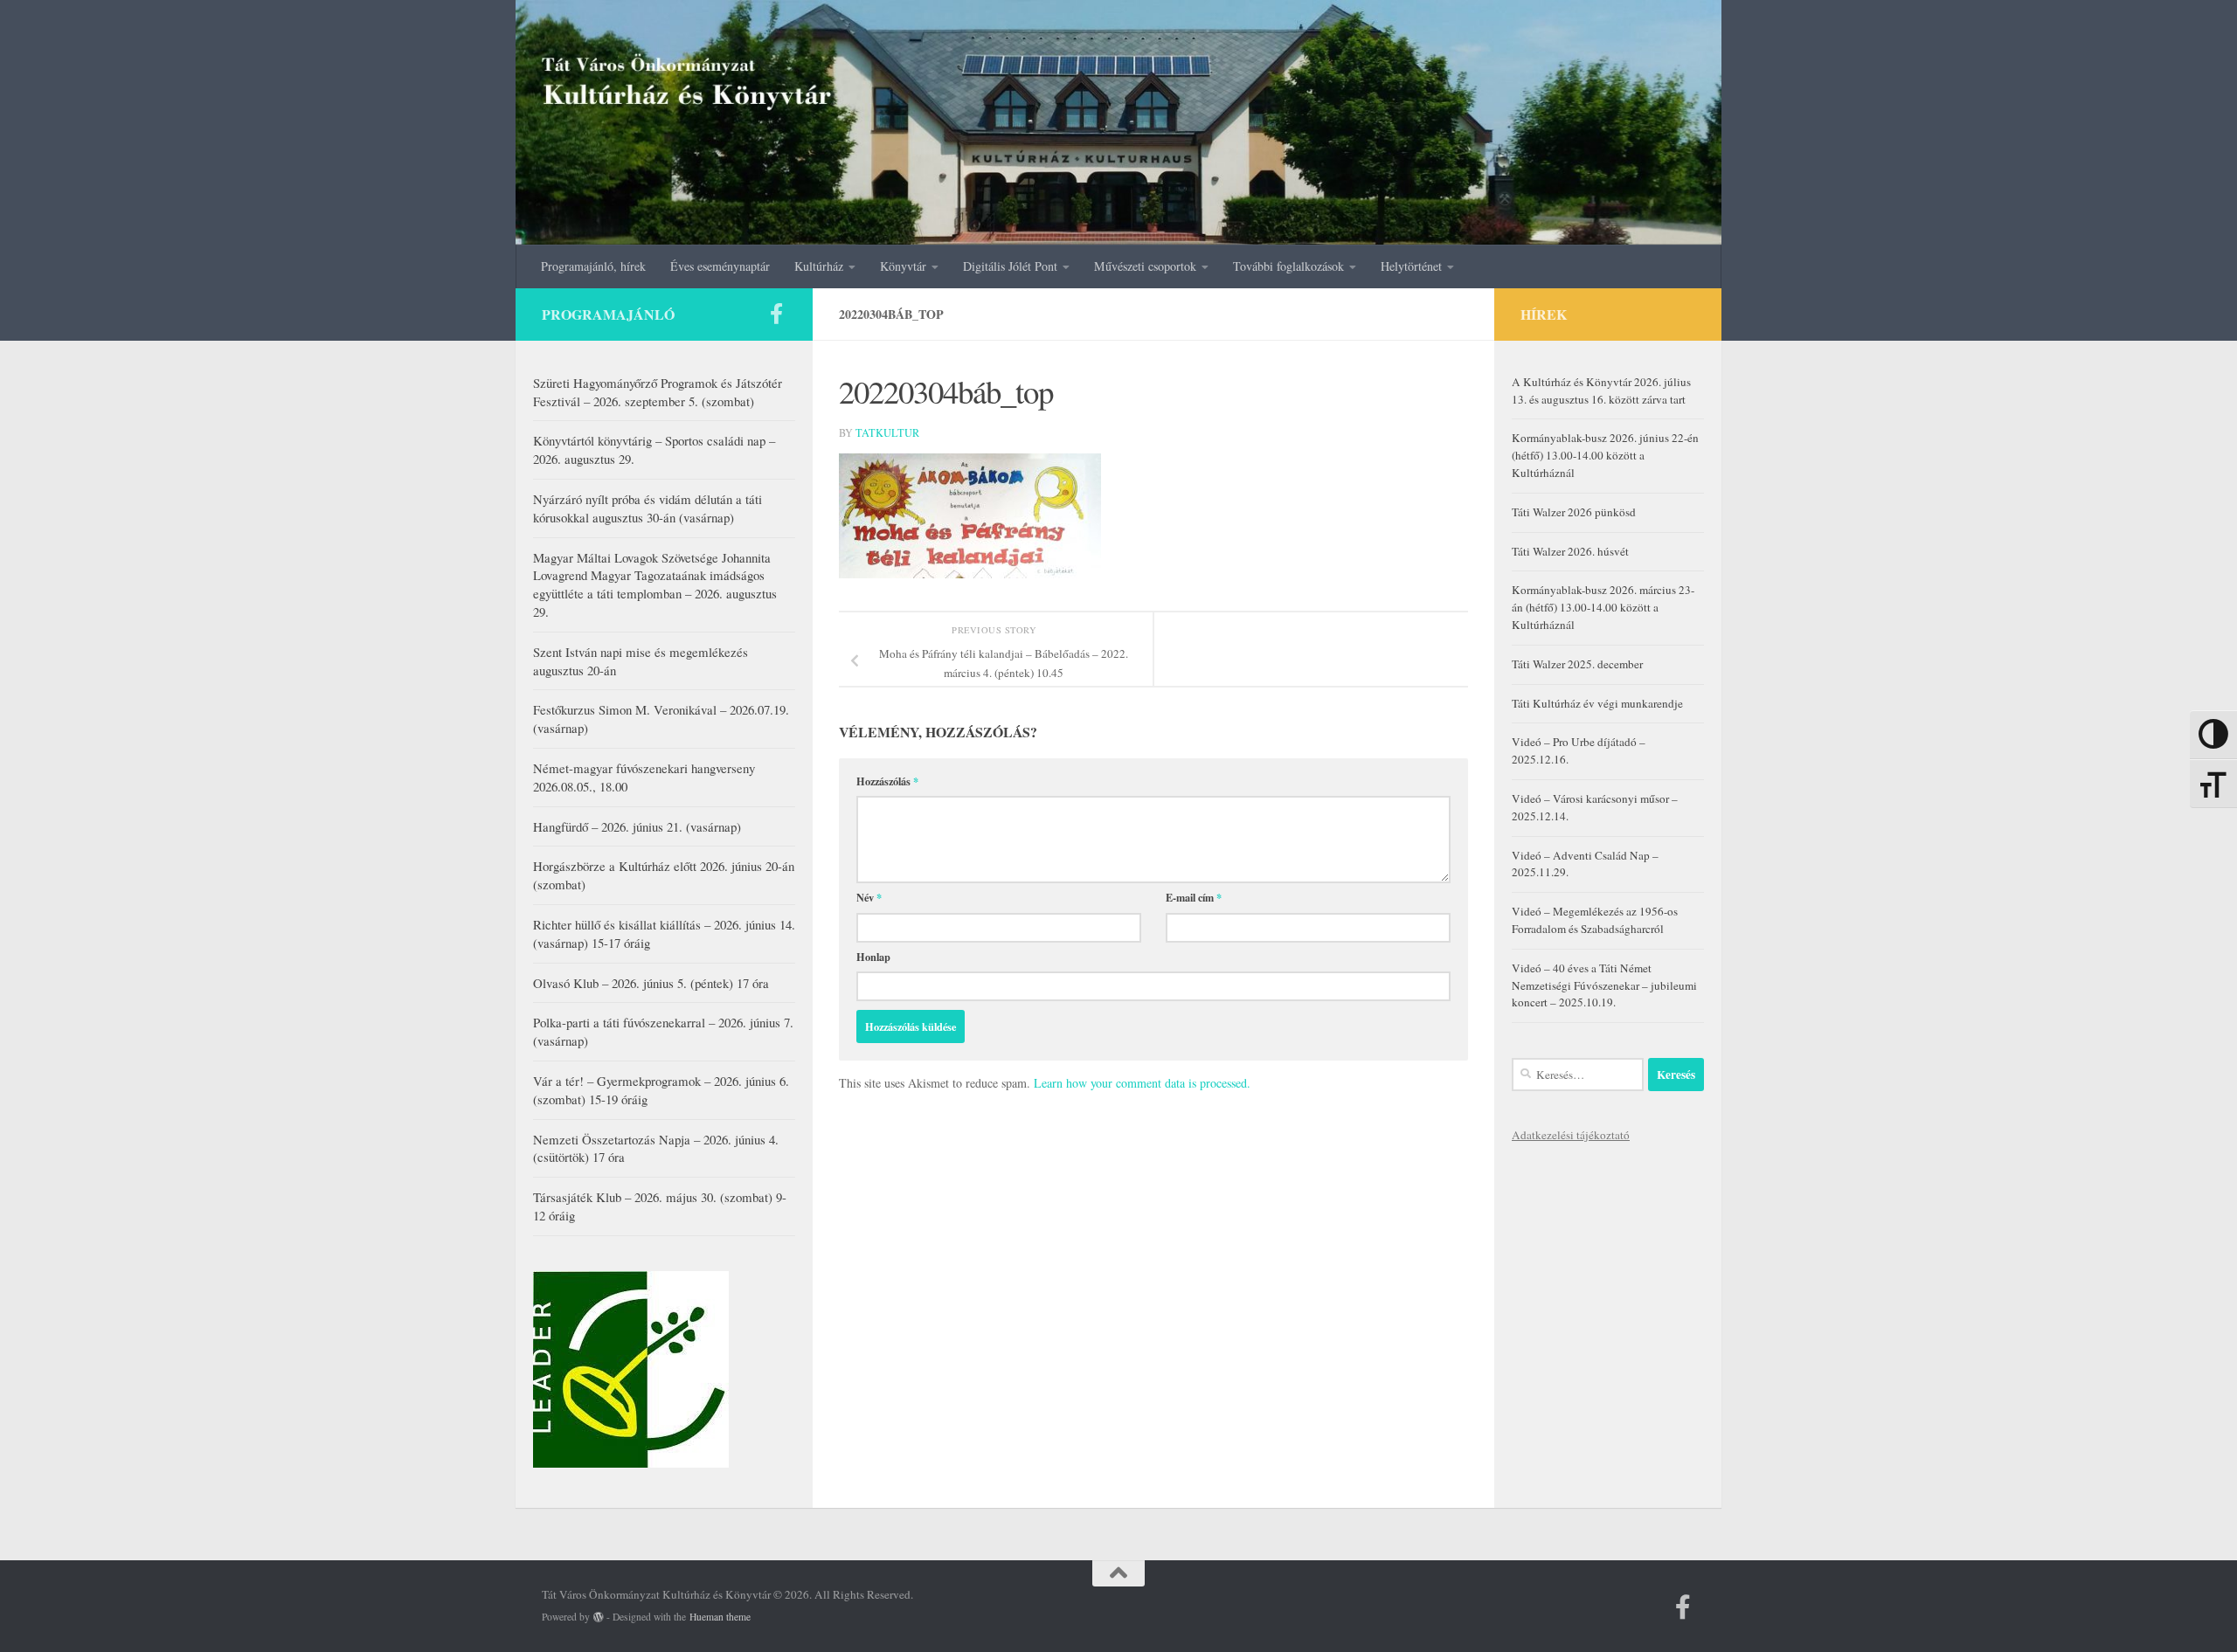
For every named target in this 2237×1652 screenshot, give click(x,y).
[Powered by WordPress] (599, 1617)
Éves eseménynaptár (720, 266)
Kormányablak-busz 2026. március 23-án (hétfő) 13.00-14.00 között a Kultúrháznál (1603, 607)
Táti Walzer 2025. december (1577, 664)
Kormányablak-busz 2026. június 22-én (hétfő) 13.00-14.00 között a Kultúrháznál (1605, 455)
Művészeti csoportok (1145, 266)
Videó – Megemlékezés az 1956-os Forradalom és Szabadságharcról (1595, 920)
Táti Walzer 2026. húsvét (1570, 551)
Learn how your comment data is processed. (1142, 1083)
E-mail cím (1194, 897)
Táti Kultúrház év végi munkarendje (1597, 703)
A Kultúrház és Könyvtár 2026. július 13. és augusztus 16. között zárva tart (1601, 391)
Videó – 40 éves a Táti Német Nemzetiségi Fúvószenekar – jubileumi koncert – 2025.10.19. (1604, 985)
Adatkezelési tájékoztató (1571, 1135)
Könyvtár (903, 266)
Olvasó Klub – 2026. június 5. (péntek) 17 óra (651, 983)
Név (869, 897)
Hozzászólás (887, 781)
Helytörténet (1411, 266)
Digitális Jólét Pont (1010, 266)
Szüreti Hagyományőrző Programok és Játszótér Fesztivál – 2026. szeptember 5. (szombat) (658, 392)
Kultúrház (819, 266)
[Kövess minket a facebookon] (776, 314)
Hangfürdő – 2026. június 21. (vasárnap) (637, 826)
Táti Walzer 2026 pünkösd (1574, 512)
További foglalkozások (1288, 266)
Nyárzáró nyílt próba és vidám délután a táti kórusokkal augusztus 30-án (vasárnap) (648, 508)
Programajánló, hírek (593, 266)
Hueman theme (720, 1617)
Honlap (873, 957)
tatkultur (887, 432)
